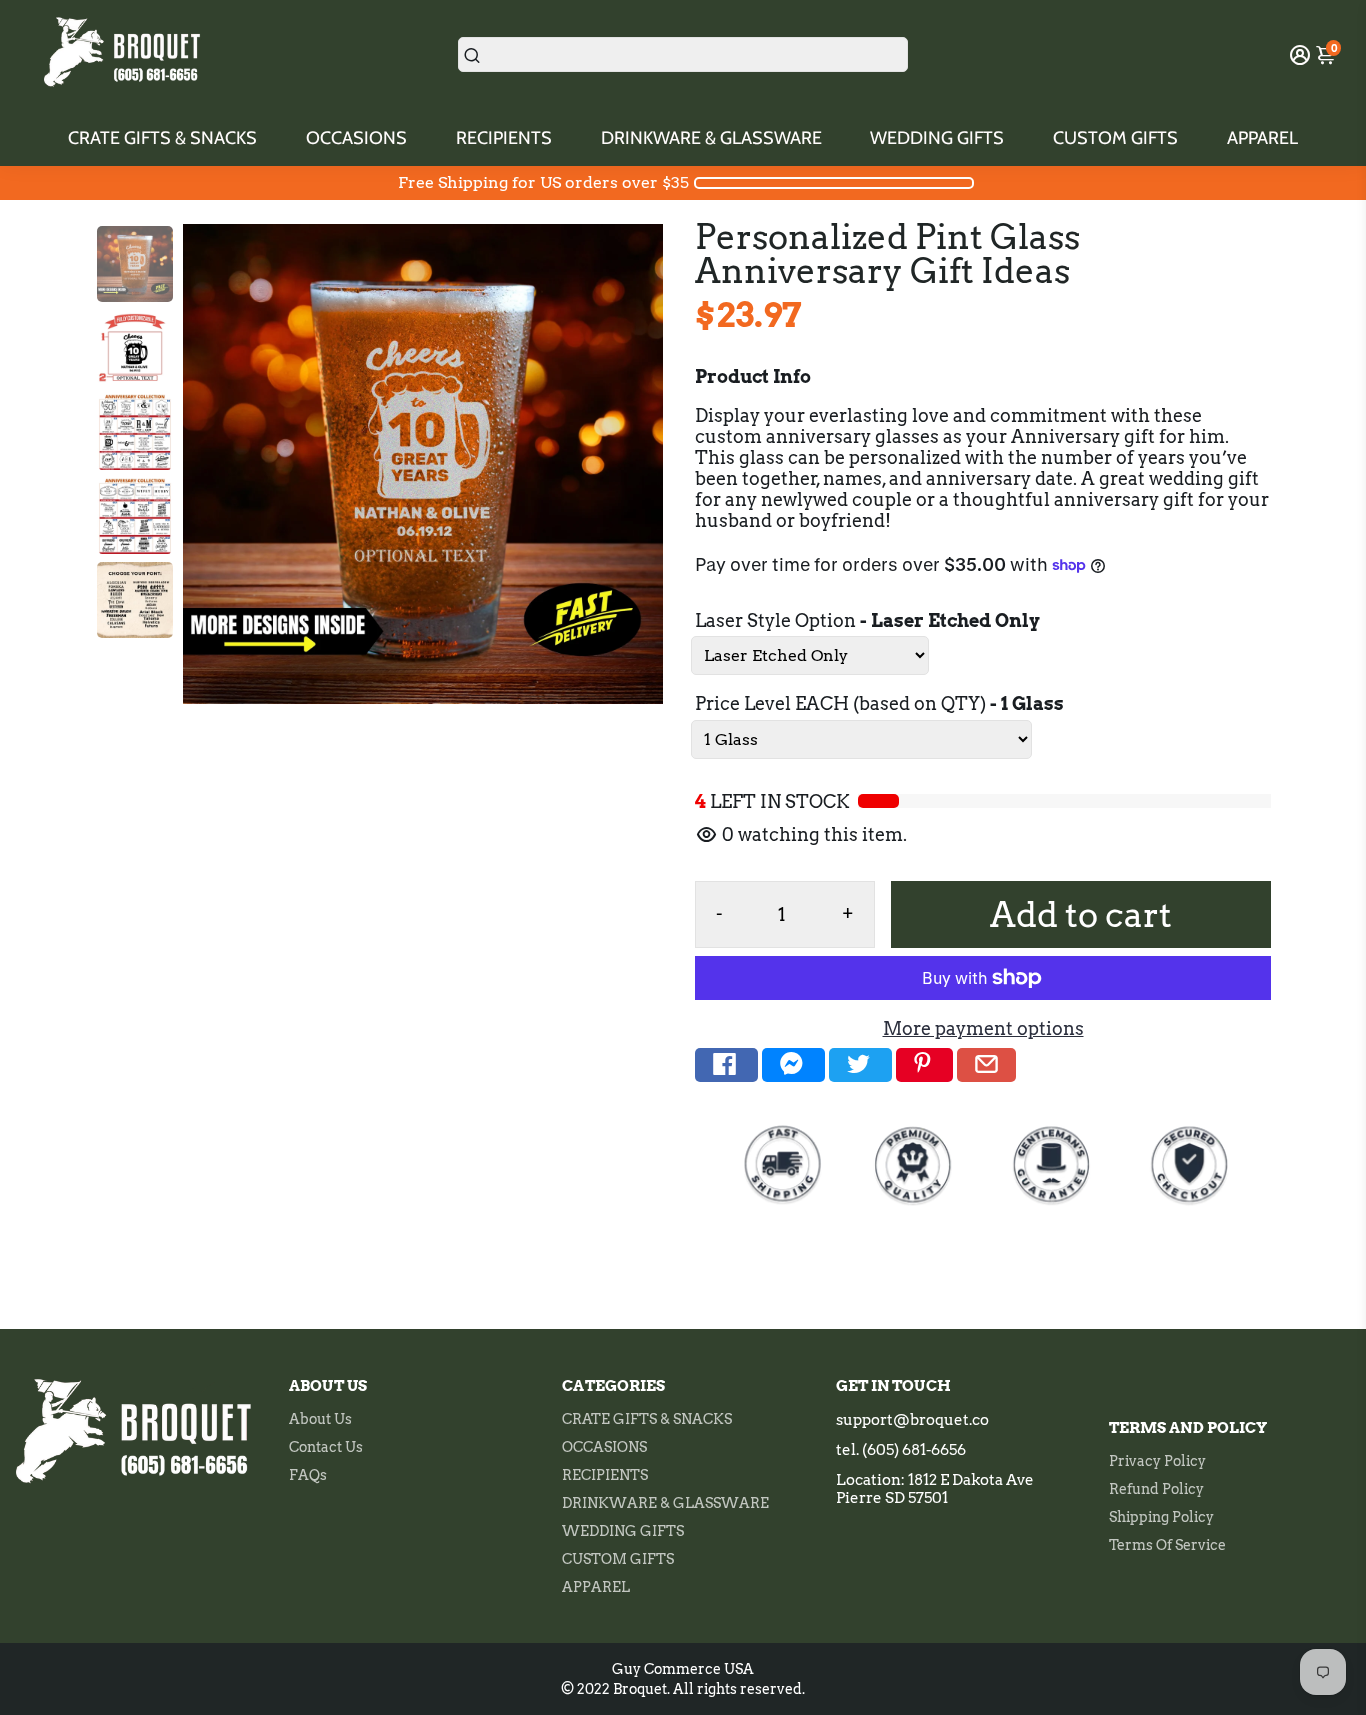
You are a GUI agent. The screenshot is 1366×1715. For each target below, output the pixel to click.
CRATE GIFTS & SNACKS (162, 138)
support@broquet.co (912, 1420)
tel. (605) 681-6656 (901, 1450)
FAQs (308, 1475)
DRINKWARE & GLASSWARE (711, 138)
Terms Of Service (1167, 1545)
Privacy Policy (1157, 1461)
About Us (320, 1419)
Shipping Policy (1161, 1517)
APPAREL (1262, 138)
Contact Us (326, 1447)
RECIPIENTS (504, 138)
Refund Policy (1156, 1489)
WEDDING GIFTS (937, 138)
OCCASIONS (356, 138)
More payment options (983, 1028)
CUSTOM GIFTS (1115, 138)
